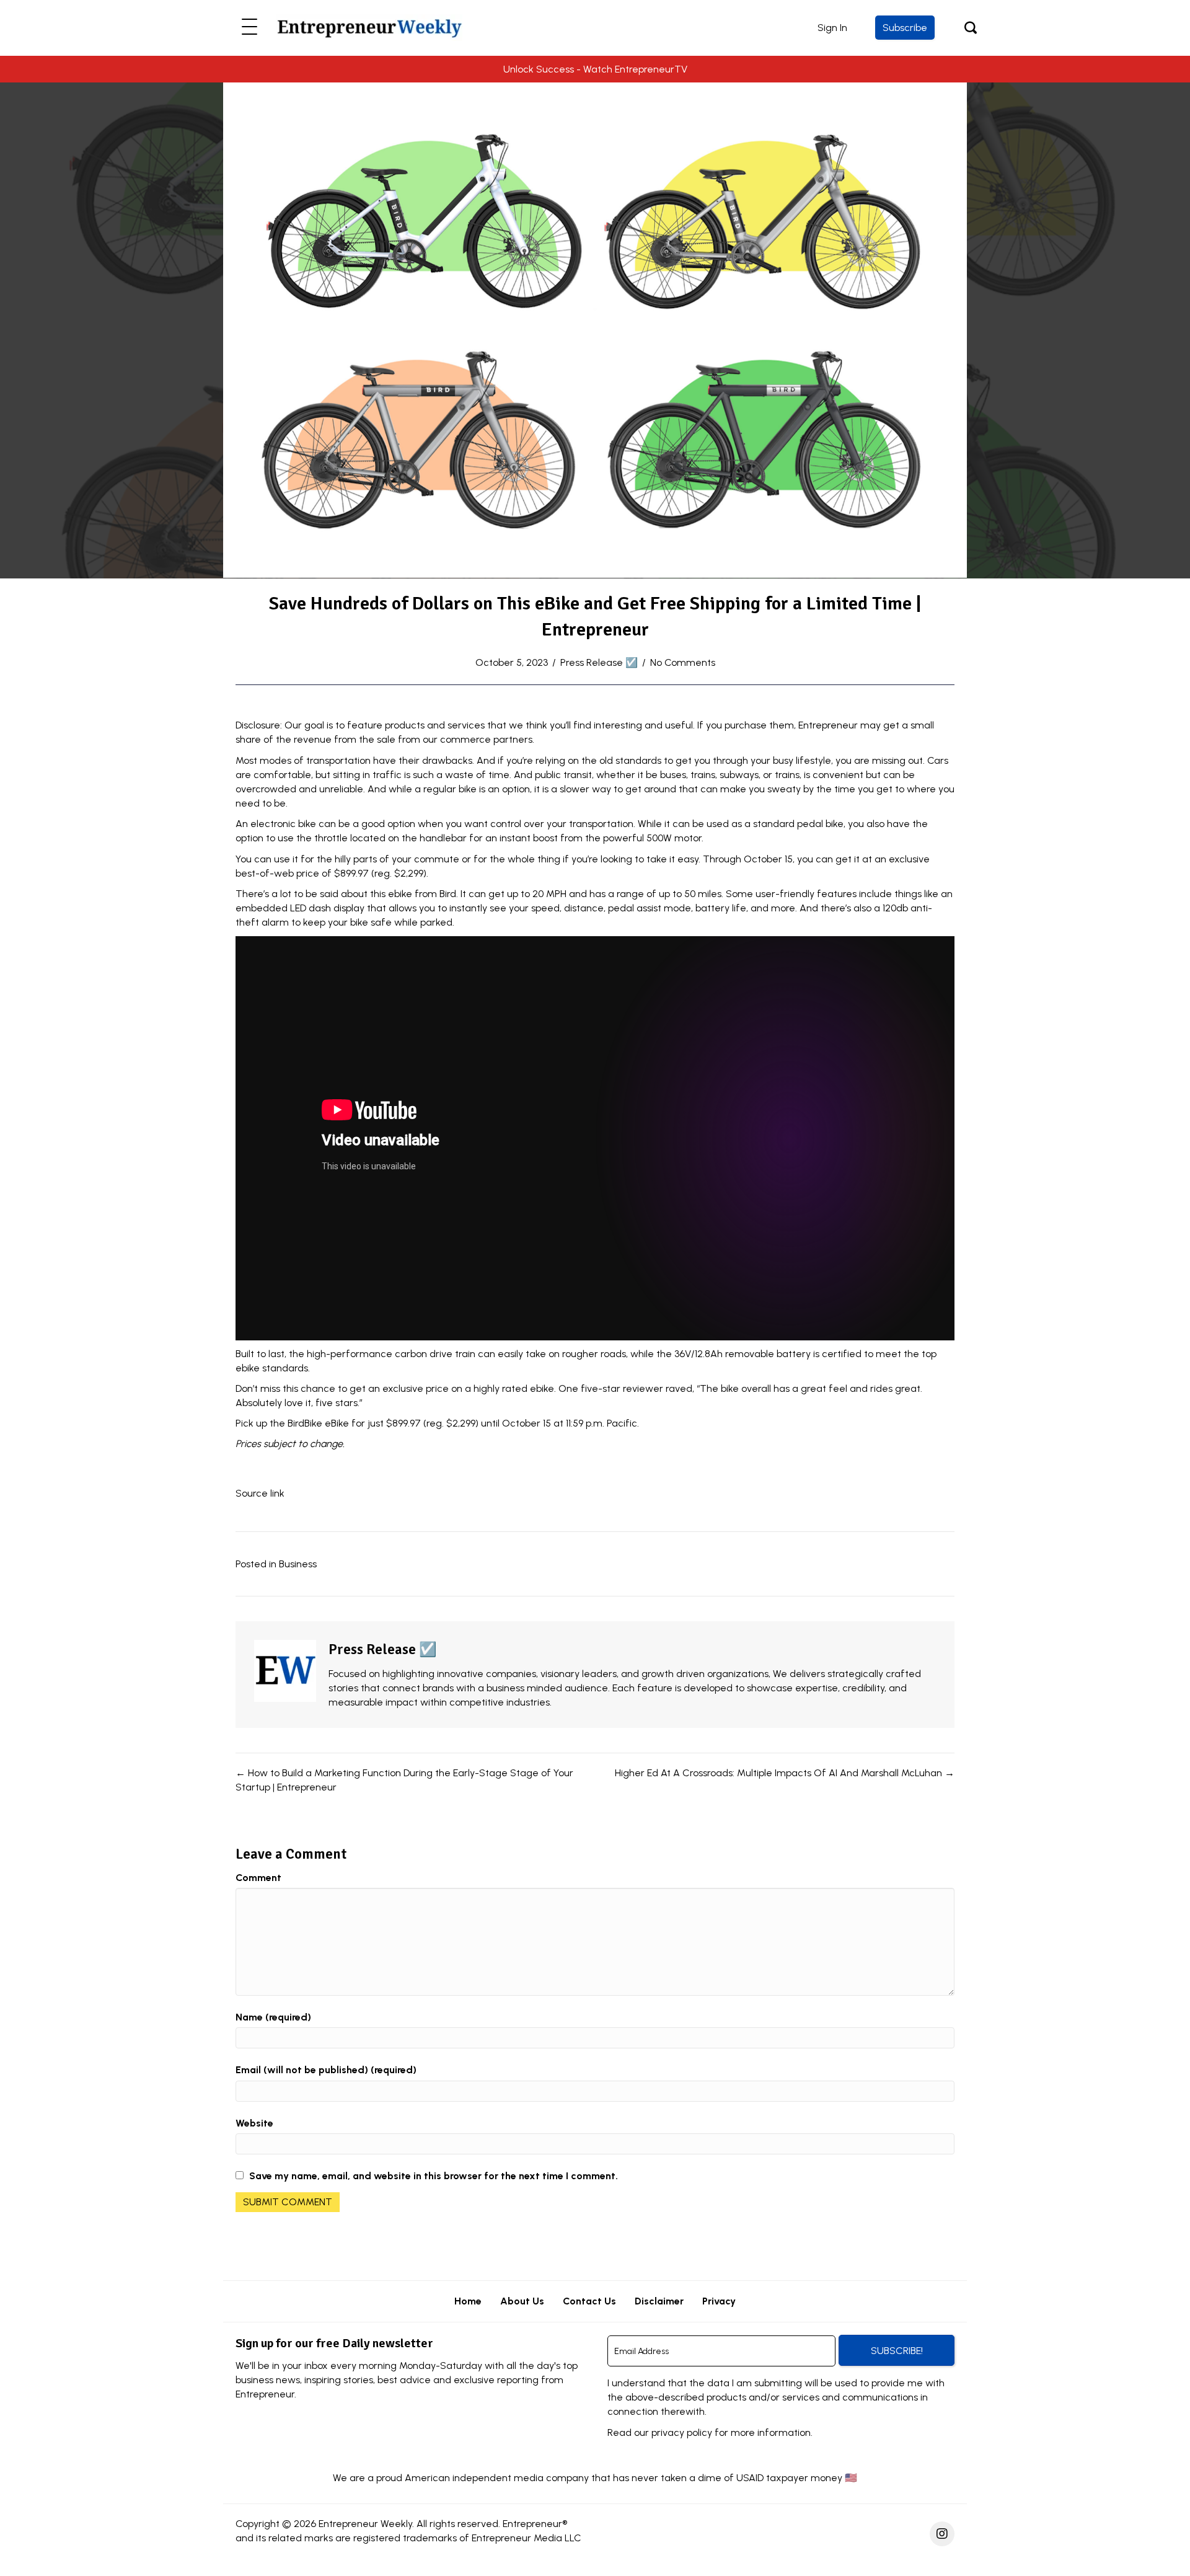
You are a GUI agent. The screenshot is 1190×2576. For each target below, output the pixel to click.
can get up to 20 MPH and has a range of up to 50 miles (595, 894)
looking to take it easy (650, 859)
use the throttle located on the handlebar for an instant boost (418, 838)
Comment (258, 1878)
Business (298, 1564)
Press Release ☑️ (599, 662)
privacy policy (682, 2432)
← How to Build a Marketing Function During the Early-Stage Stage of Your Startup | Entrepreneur (404, 1780)
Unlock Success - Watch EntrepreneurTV (595, 69)
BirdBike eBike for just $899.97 (354, 1423)
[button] (249, 28)
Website (254, 2123)
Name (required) (273, 2017)
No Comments (683, 662)
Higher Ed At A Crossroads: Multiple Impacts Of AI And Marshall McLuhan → (785, 1773)
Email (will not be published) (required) (326, 2070)
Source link (260, 1493)
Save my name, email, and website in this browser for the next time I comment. (434, 2176)
